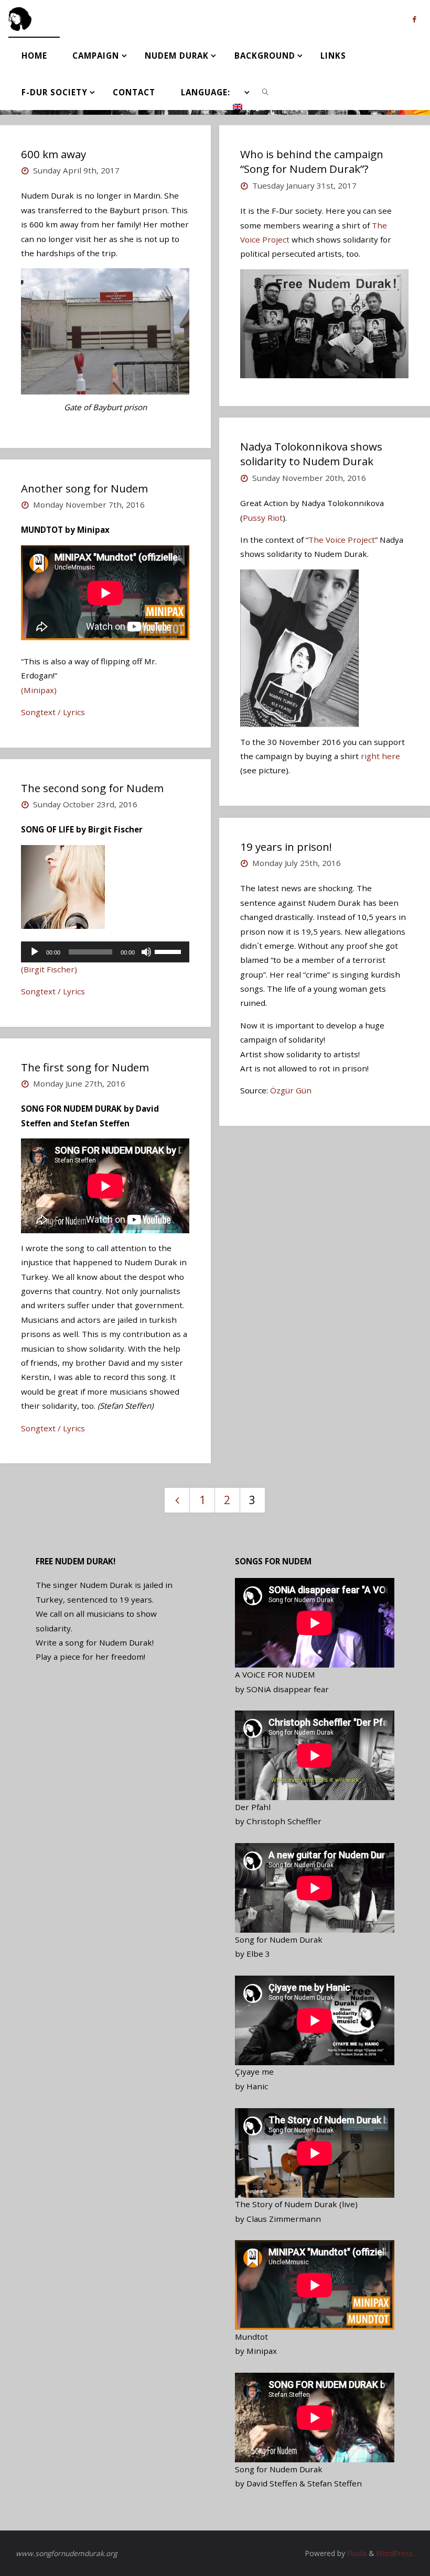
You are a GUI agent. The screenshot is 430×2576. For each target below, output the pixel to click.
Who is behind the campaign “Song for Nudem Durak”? (312, 162)
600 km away (53, 154)
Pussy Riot (263, 518)
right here (380, 756)
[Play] (35, 952)
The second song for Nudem (92, 788)
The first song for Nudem (85, 1067)
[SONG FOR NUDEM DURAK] (20, 18)
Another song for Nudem (84, 488)
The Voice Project (342, 540)
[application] (105, 952)
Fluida (356, 2553)
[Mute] (146, 952)
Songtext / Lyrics (53, 712)
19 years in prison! (286, 847)
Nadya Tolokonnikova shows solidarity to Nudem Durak (311, 454)
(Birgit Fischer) (49, 969)
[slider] (169, 951)
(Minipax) (39, 690)
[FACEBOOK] (414, 19)
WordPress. (395, 2553)
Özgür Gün (291, 1090)
